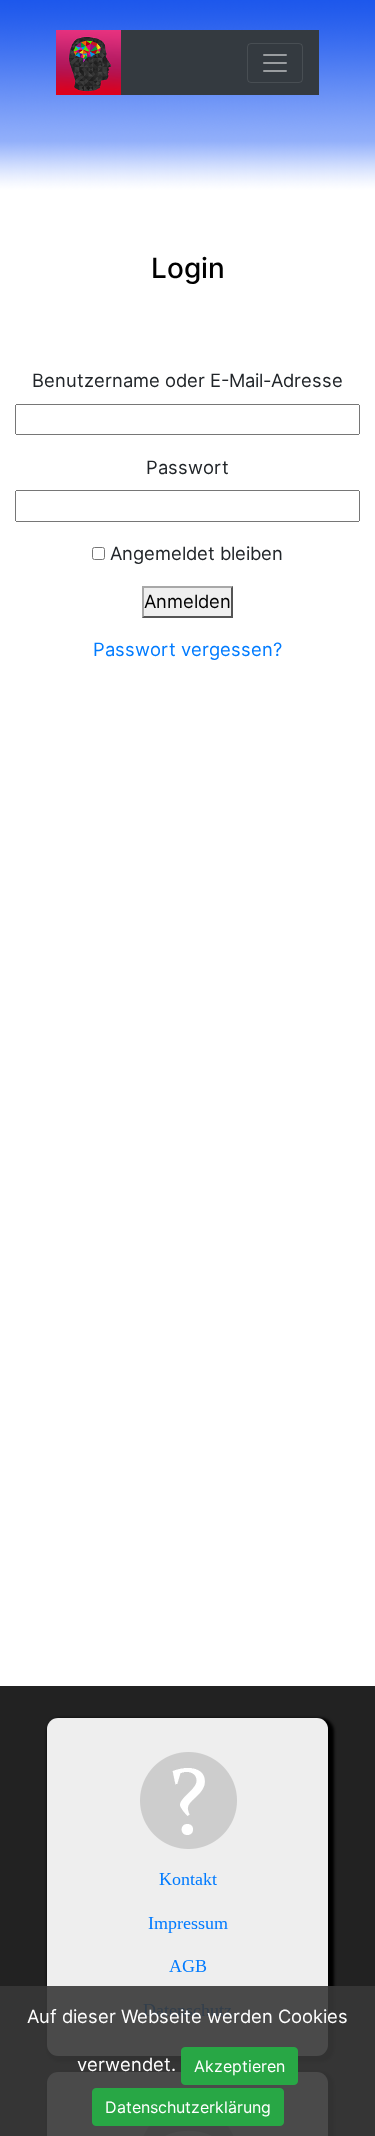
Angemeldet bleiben (196, 553)
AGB (188, 1966)
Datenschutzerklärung (188, 2107)
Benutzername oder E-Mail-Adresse (187, 380)
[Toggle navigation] (275, 63)
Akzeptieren (239, 2066)
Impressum (188, 1923)
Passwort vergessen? (187, 649)
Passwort (187, 467)
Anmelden (187, 601)
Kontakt (188, 1879)
